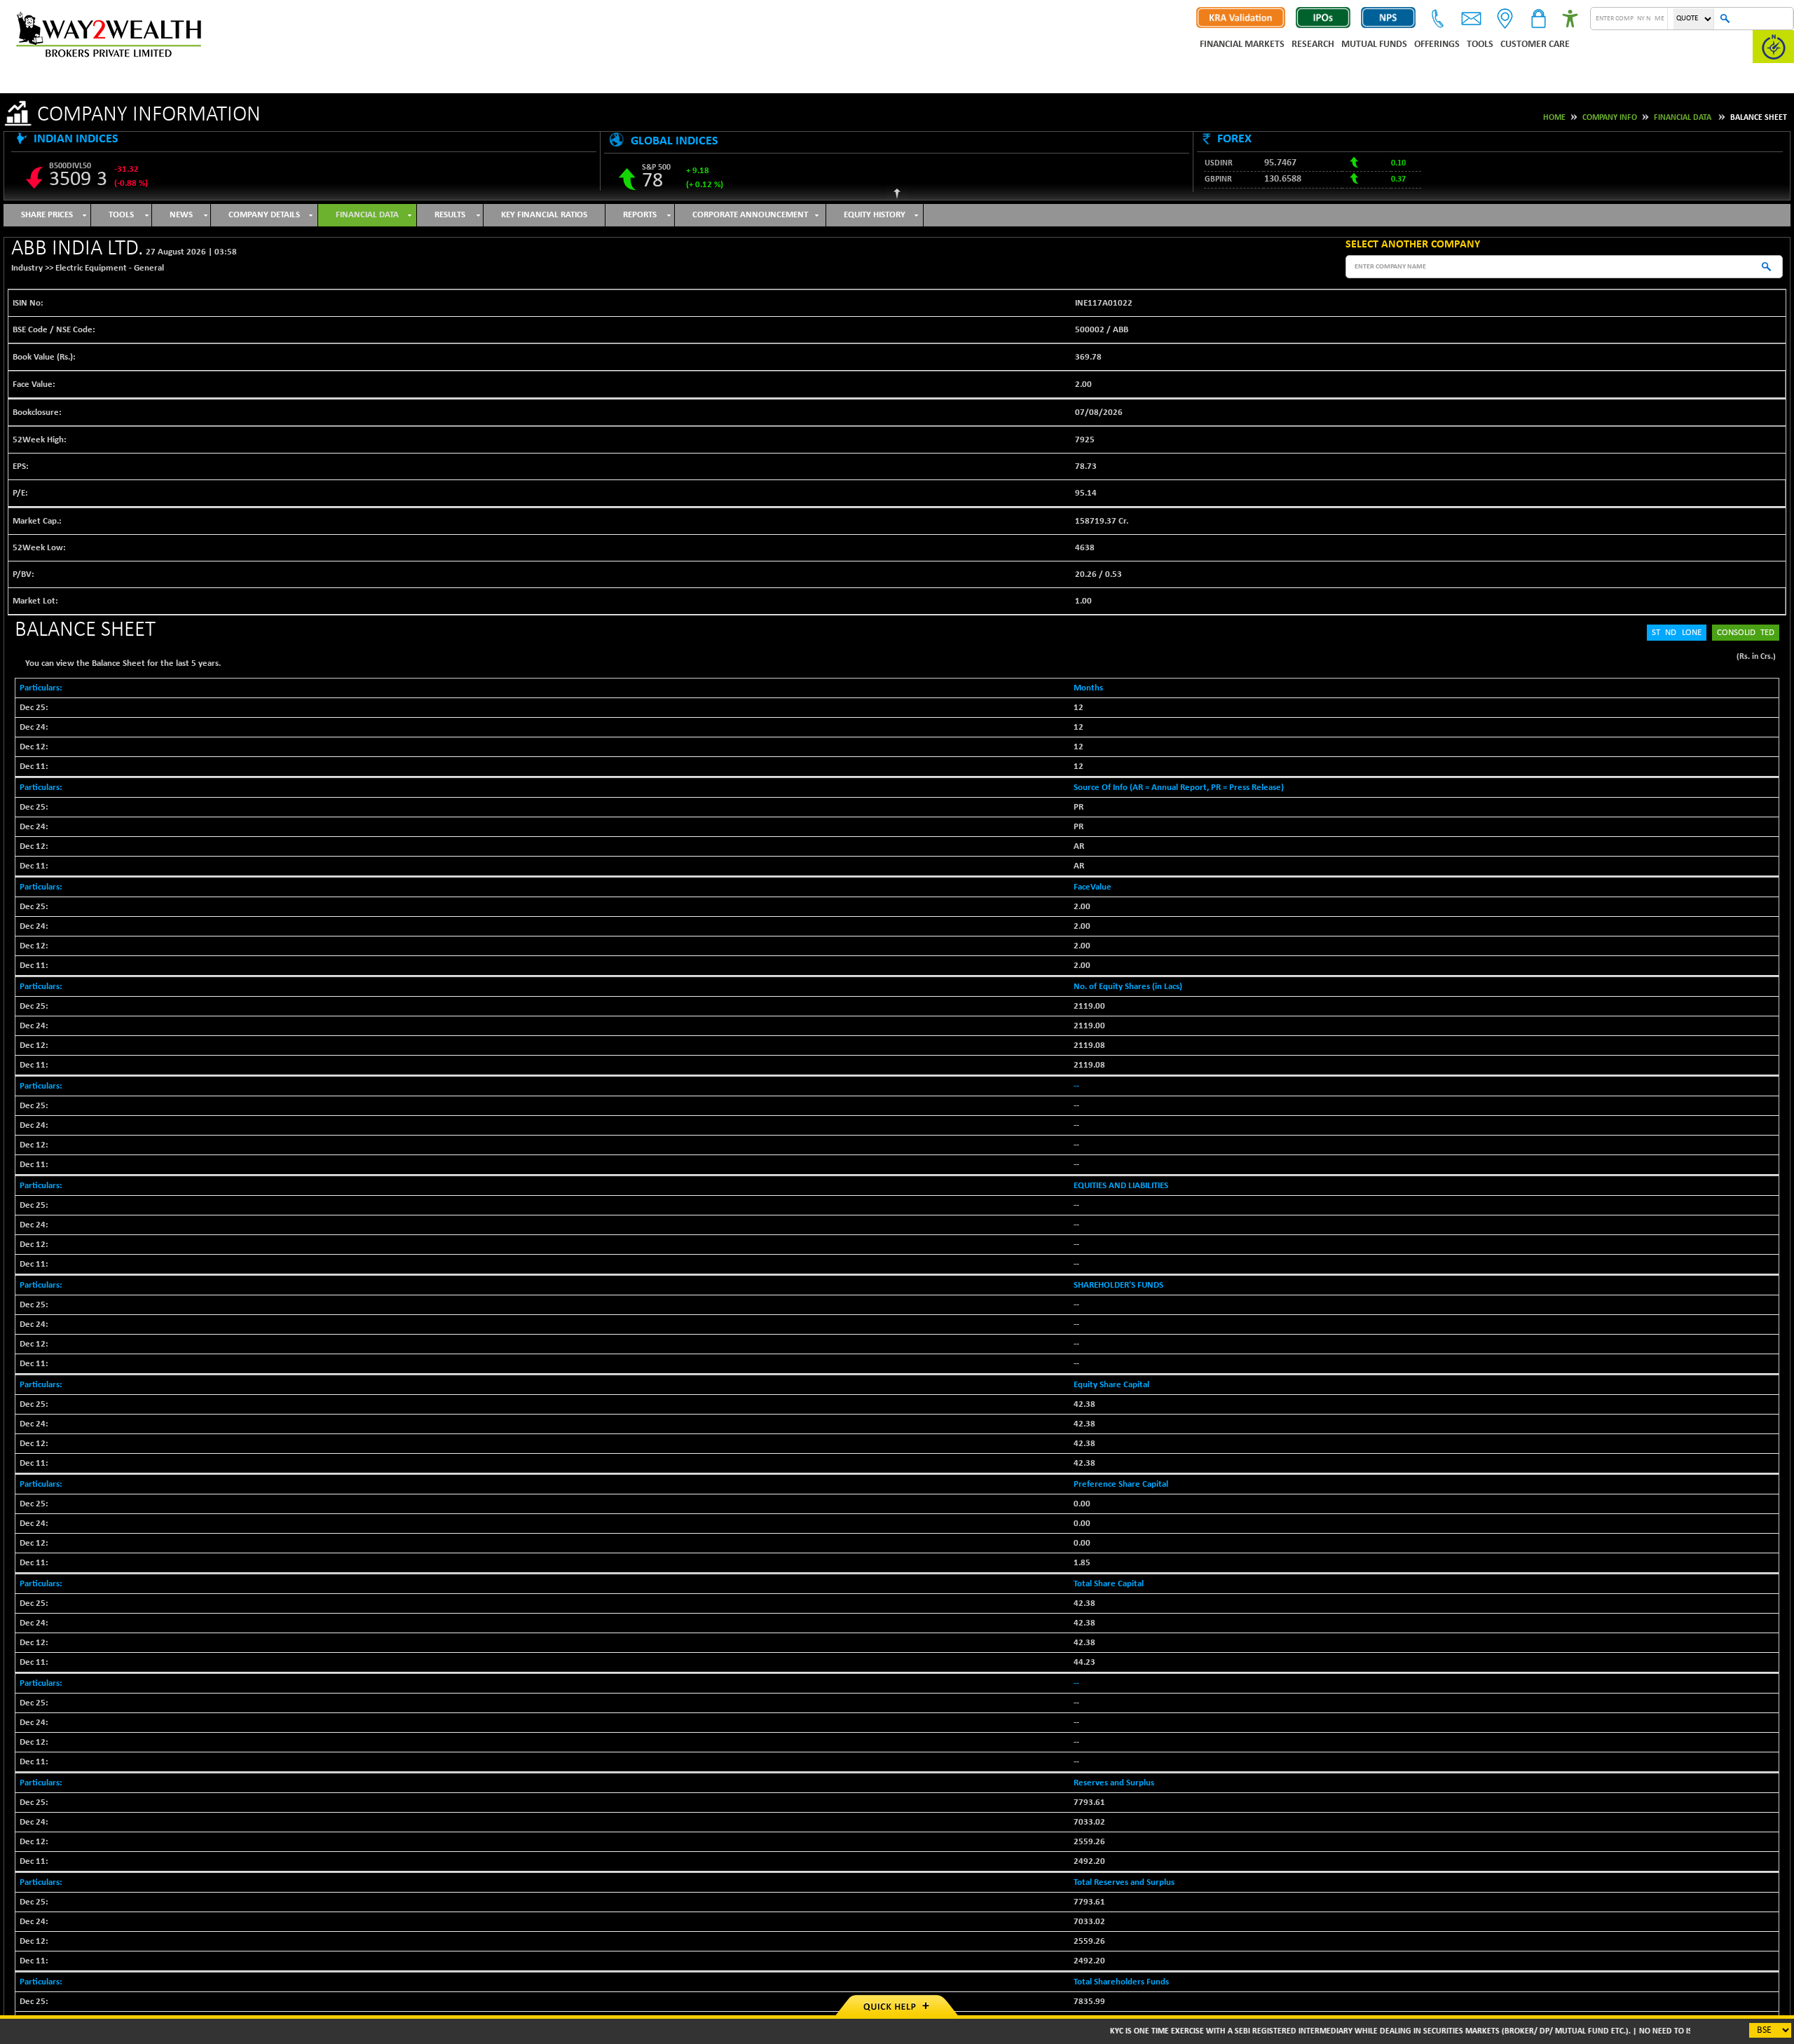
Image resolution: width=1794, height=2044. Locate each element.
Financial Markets (1242, 45)
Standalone (1677, 633)
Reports (640, 215)
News (181, 215)
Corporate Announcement (750, 215)
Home (1554, 118)
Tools (1480, 45)
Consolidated (1746, 633)
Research (1313, 45)
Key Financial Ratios (544, 215)
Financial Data (1683, 118)
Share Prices (47, 215)
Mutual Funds (1374, 45)
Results (450, 215)
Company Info (1610, 118)
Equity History (875, 215)
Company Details (264, 215)
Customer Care (1535, 45)
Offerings (1437, 45)
